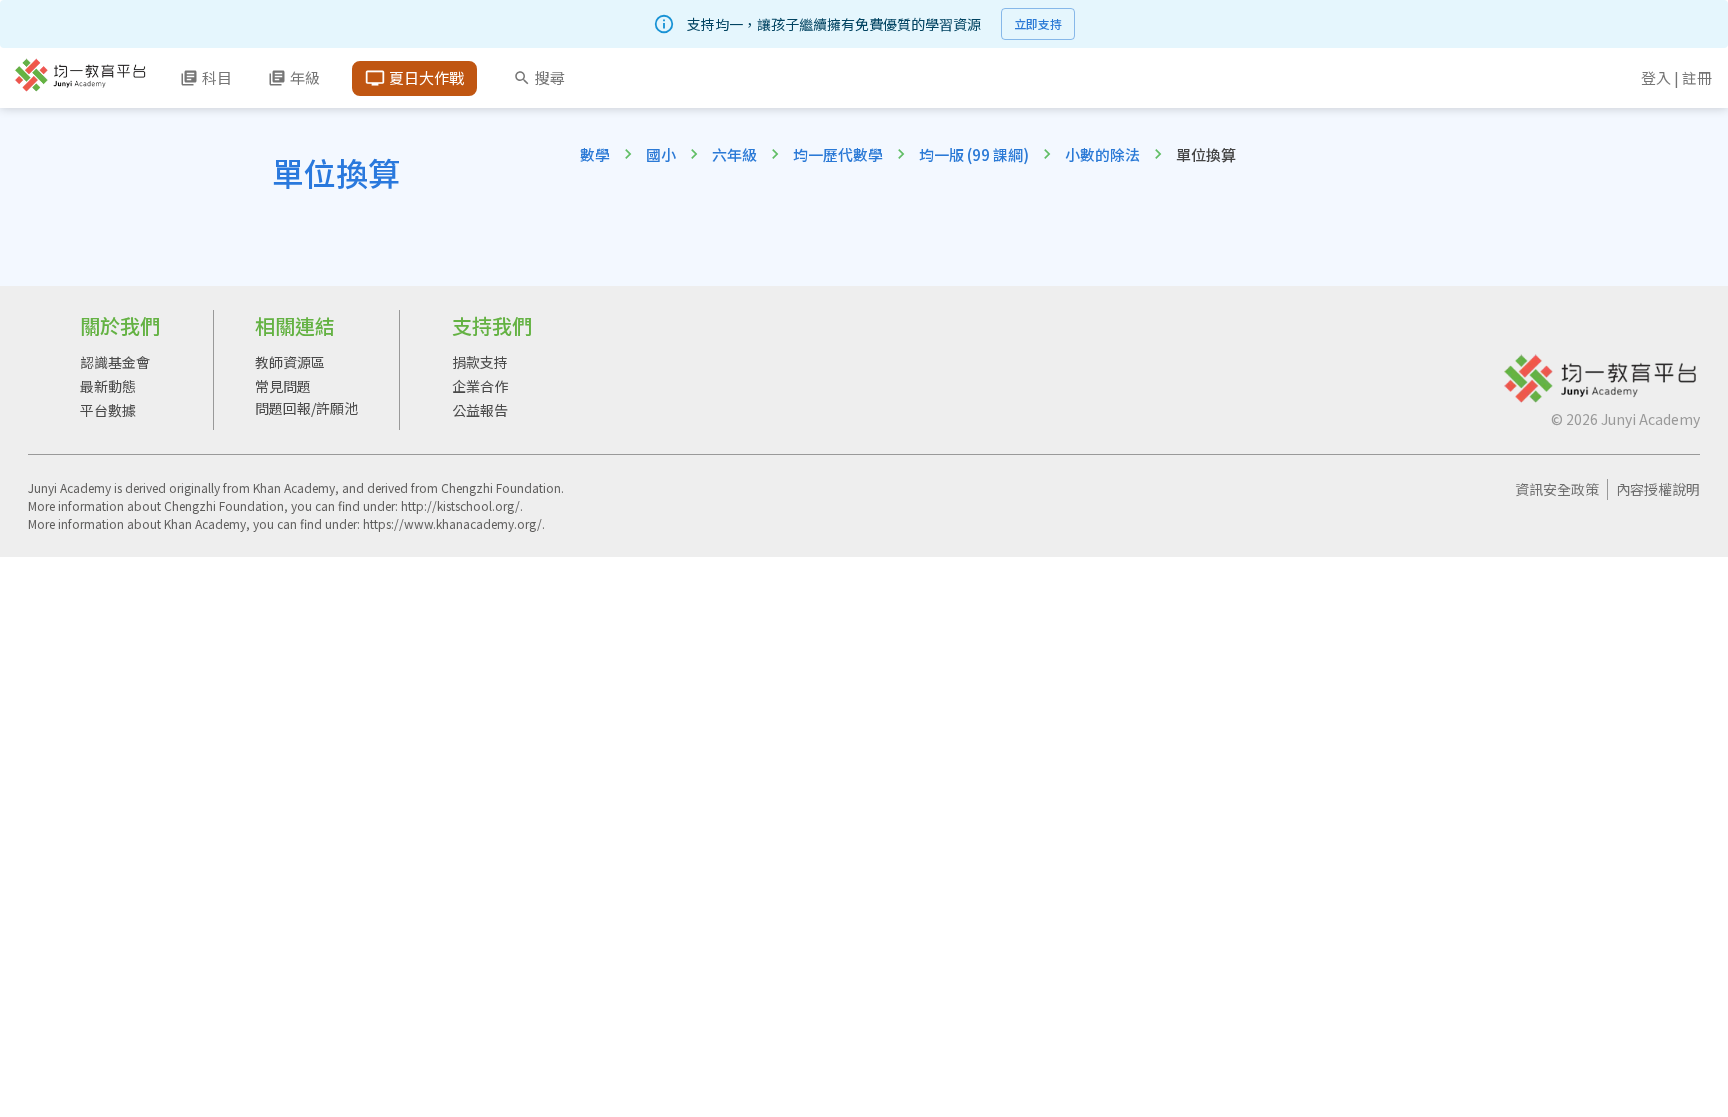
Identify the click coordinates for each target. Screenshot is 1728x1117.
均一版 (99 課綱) (974, 154)
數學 (595, 154)
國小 (661, 154)
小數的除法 (1102, 154)
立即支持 (1038, 23)
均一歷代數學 (838, 154)
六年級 (734, 154)
